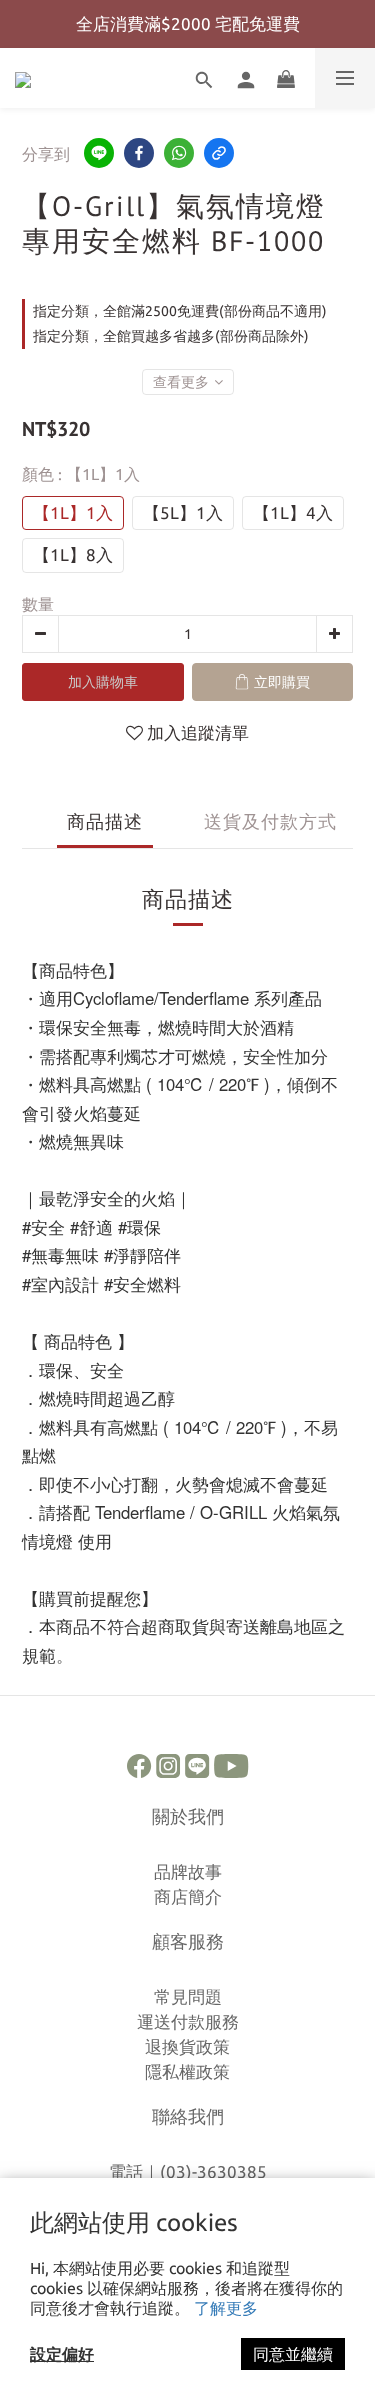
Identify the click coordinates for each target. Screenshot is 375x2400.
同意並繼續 (293, 2354)
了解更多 (226, 2308)
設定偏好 (62, 2354)
